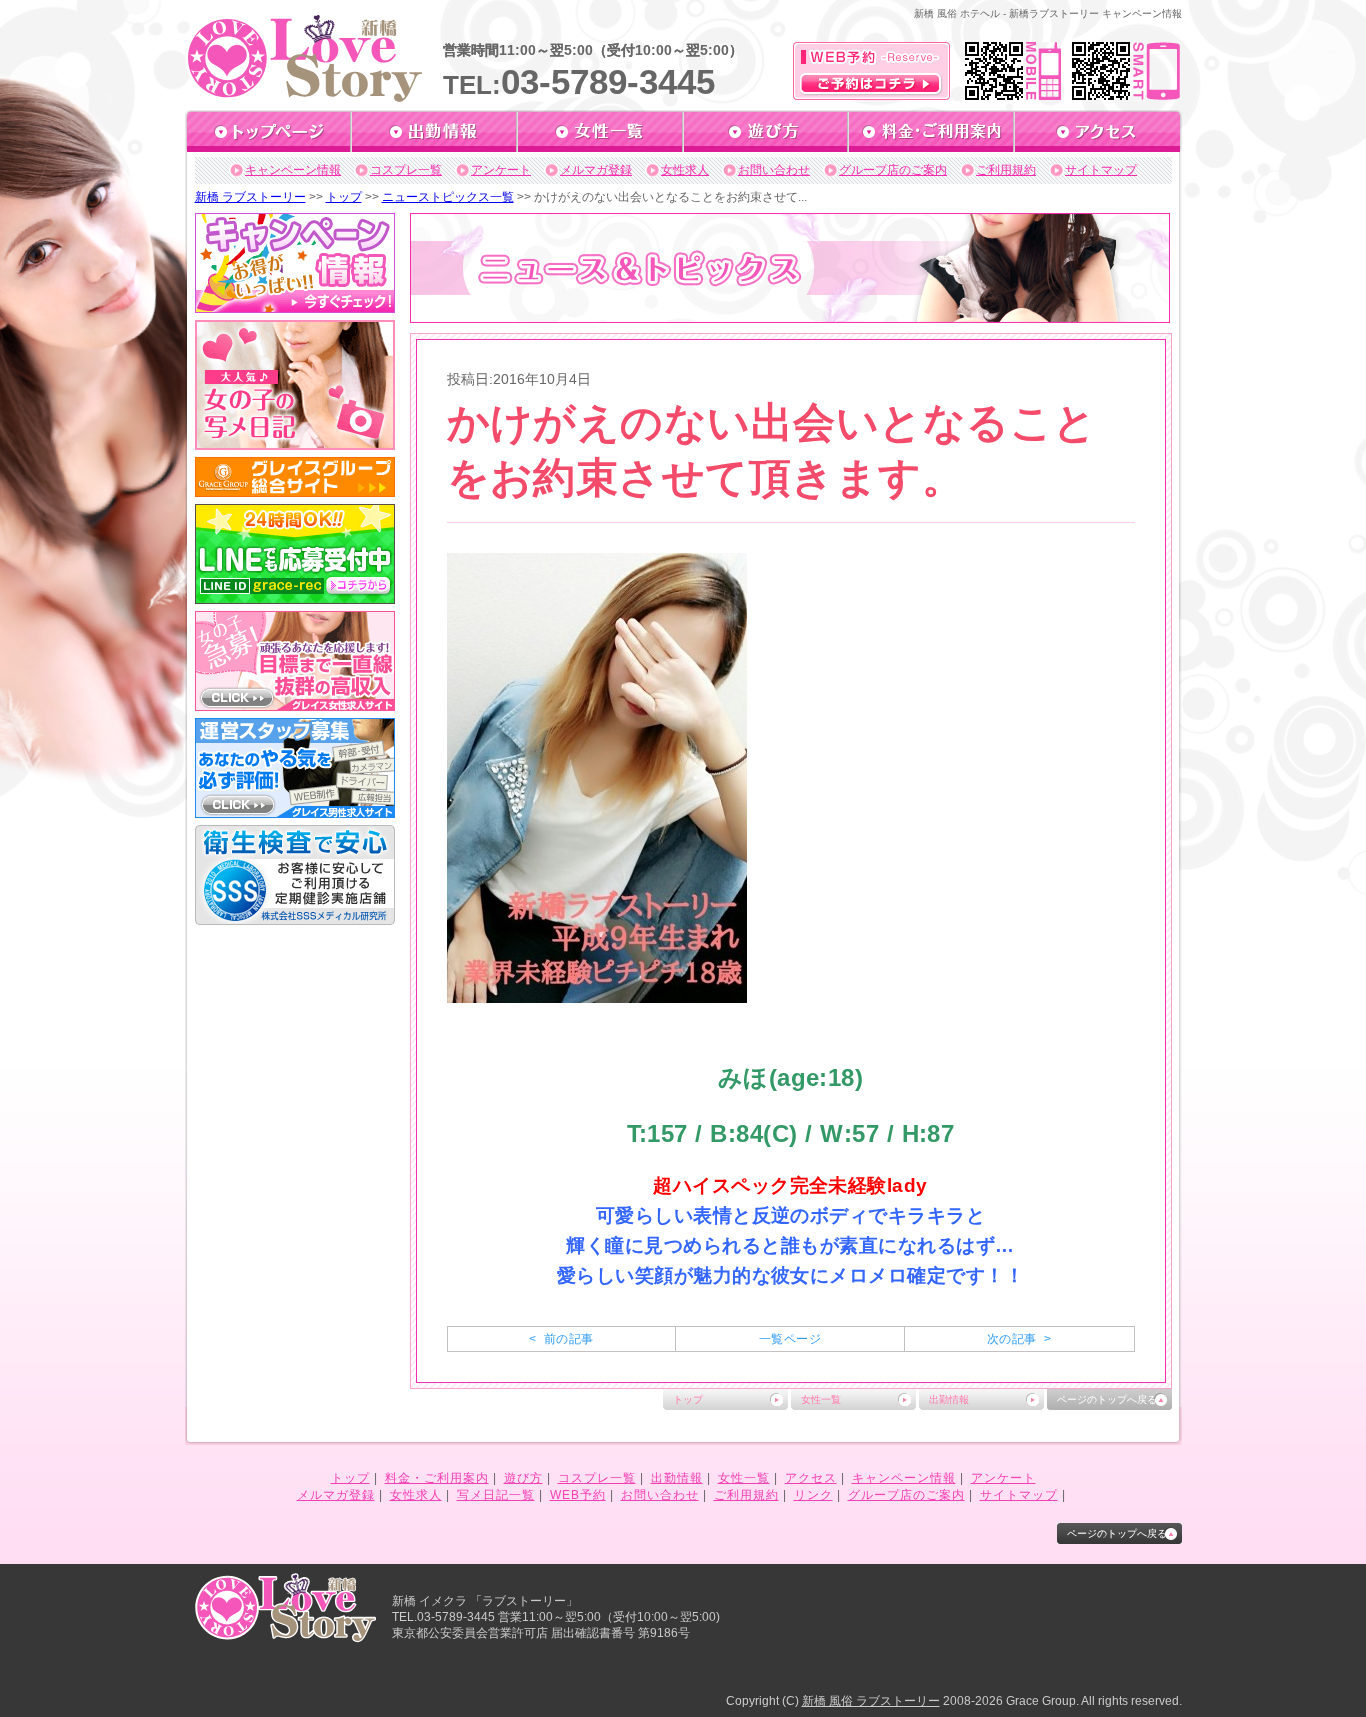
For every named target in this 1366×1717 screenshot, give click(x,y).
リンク (813, 1495)
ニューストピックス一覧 (448, 197)
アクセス (811, 1478)
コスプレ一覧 (406, 170)
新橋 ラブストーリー (250, 197)
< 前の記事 (561, 1339)
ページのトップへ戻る (1107, 1399)
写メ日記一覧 (496, 1495)
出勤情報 (949, 1399)
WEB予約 (578, 1495)
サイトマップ (1101, 170)
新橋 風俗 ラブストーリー (871, 1701)
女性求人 (685, 170)
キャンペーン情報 (293, 170)
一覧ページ (790, 1339)
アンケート (501, 170)
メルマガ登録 (596, 170)
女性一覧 (821, 1399)
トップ (344, 197)
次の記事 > (1019, 1339)
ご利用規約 (1006, 170)
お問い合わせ (774, 170)
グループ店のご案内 (893, 170)
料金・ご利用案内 (437, 1478)
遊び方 (523, 1478)
